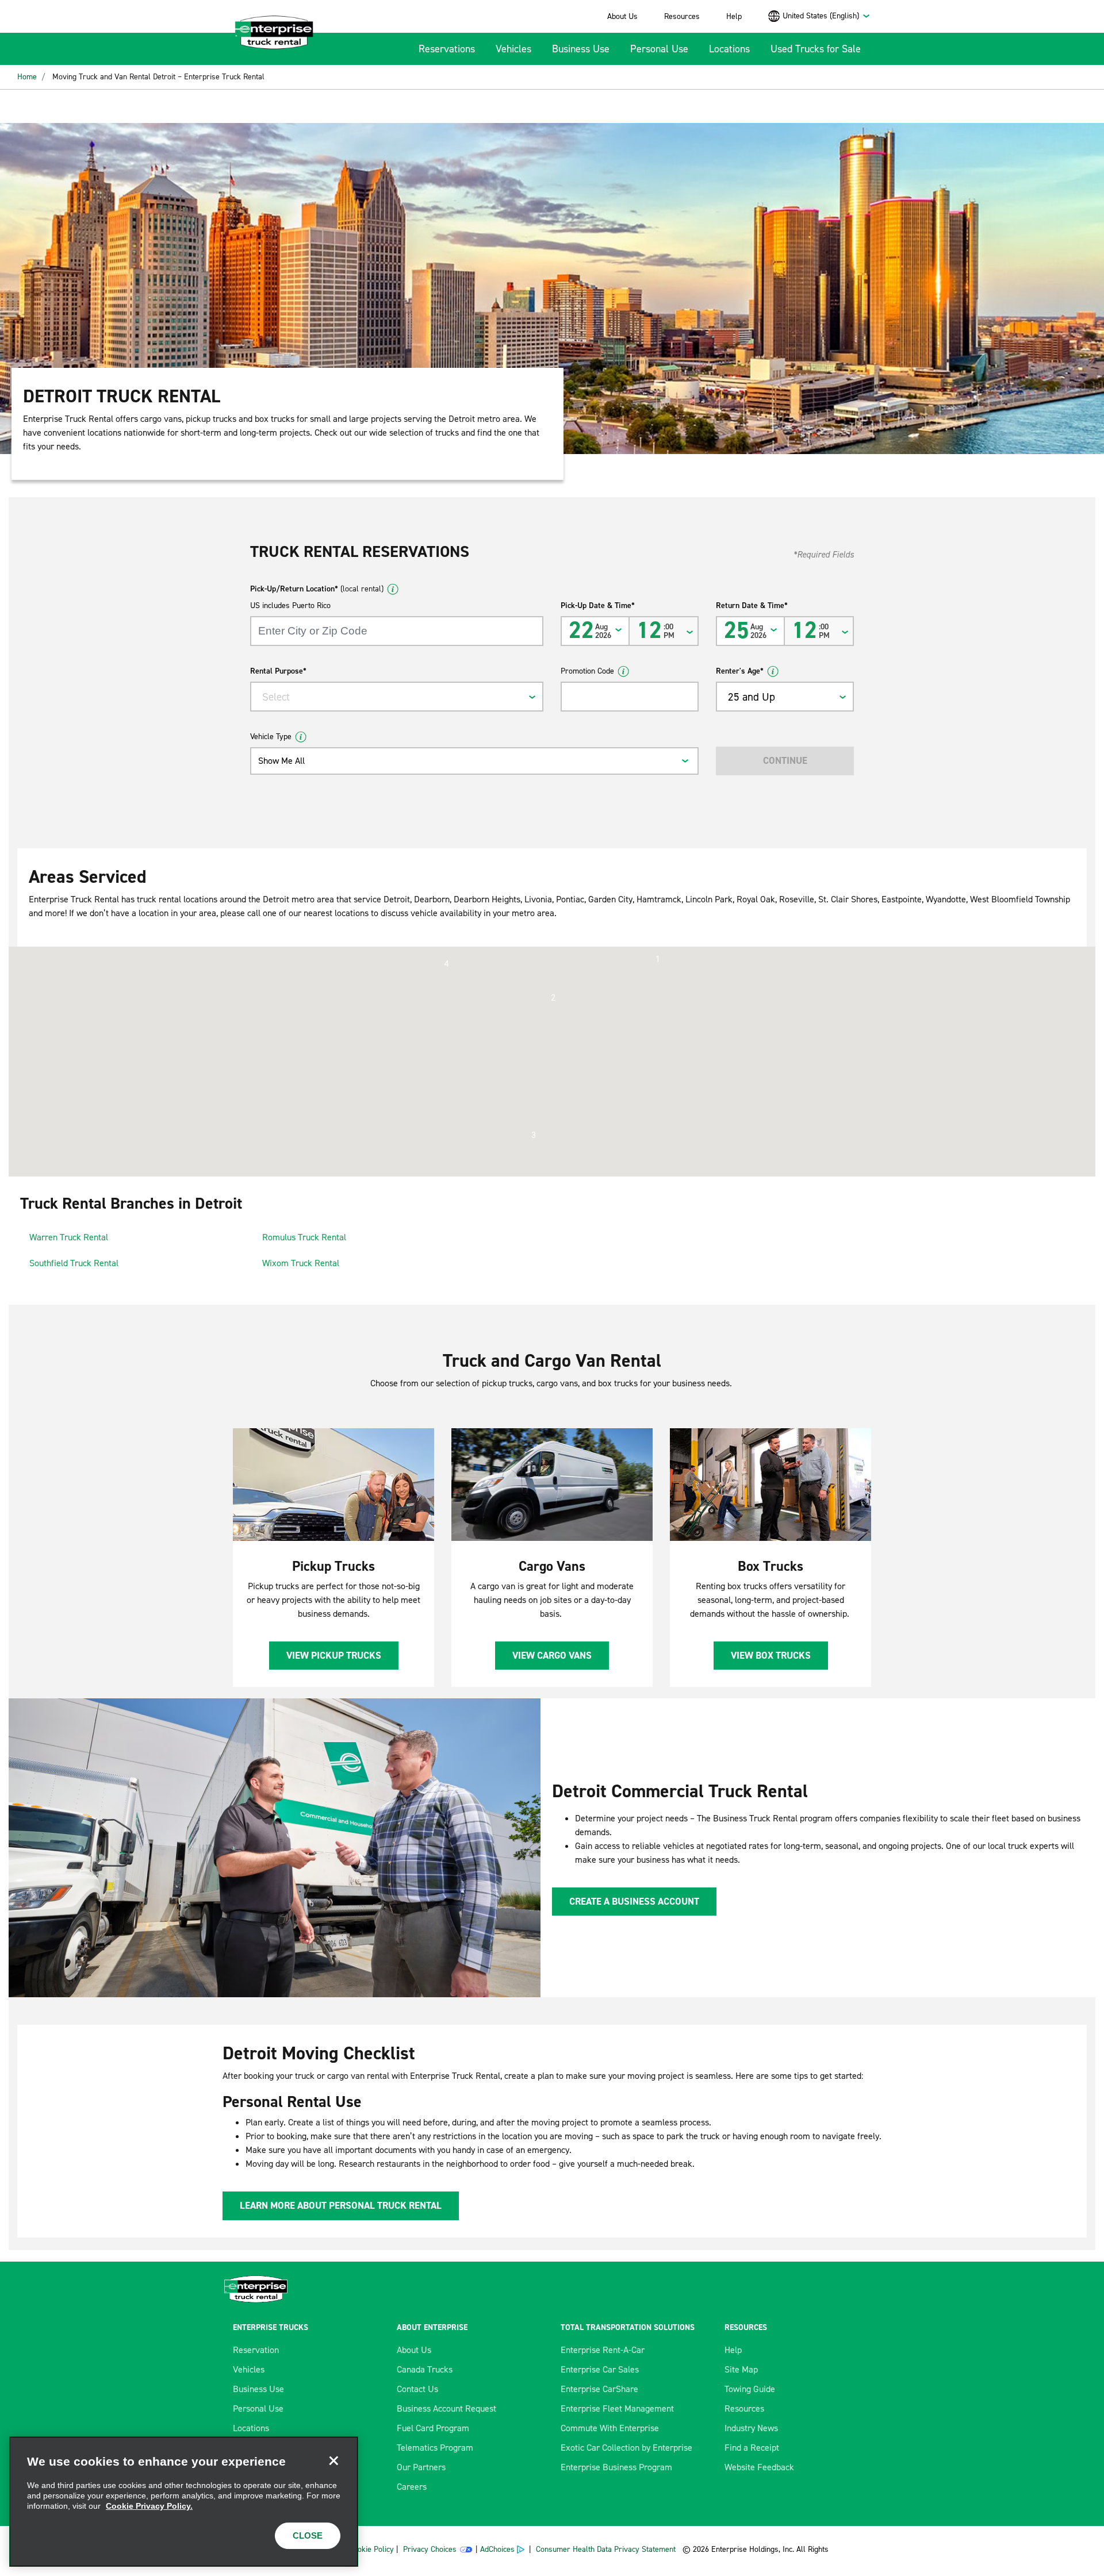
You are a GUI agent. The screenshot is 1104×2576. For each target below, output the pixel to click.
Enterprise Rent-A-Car (603, 2350)
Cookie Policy (371, 2549)
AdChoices (497, 2549)
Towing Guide (750, 2389)
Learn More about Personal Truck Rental (341, 2205)
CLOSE (308, 2535)
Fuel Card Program (433, 2428)
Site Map (741, 2369)
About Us (622, 16)
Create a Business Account (634, 1901)
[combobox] (827, 16)
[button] (658, 959)
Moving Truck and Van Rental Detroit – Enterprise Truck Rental (158, 77)
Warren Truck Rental (69, 1237)
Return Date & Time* (752, 605)
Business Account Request (446, 2408)
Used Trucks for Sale (816, 49)
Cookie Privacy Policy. (149, 2506)
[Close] (333, 2461)
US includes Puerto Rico (290, 605)
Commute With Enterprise (610, 2428)
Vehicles (513, 49)
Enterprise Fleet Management (617, 2408)
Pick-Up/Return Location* (317, 589)
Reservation (256, 2350)
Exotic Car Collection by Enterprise (626, 2448)
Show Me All (281, 761)
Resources (682, 16)
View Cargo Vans (552, 1655)
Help (734, 16)
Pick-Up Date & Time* (598, 605)
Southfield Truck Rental (74, 1263)
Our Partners (421, 2467)
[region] (184, 2502)
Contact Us (417, 2389)
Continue (785, 760)
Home (27, 77)
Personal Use (659, 49)
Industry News (751, 2428)
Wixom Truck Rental (301, 1263)
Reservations (447, 49)
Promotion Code (587, 671)
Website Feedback (759, 2467)
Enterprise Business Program (616, 2467)
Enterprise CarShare (599, 2389)
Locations (729, 49)
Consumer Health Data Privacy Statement (607, 2549)
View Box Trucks (771, 1655)
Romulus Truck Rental (304, 1237)
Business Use (581, 49)
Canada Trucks (425, 2369)
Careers (412, 2487)
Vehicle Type (271, 737)
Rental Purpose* (278, 671)
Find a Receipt (752, 2448)
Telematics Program (435, 2448)
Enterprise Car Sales (600, 2369)
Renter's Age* (740, 671)
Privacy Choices (430, 2549)
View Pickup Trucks (334, 1655)
